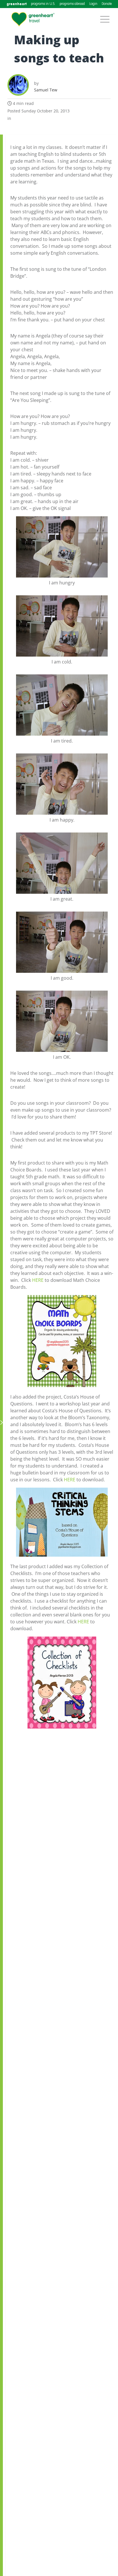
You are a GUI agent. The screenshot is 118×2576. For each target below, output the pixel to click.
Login (93, 4)
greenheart (17, 4)
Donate (107, 4)
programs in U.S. (43, 4)
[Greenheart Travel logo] (33, 19)
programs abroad (72, 4)
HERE (38, 1280)
